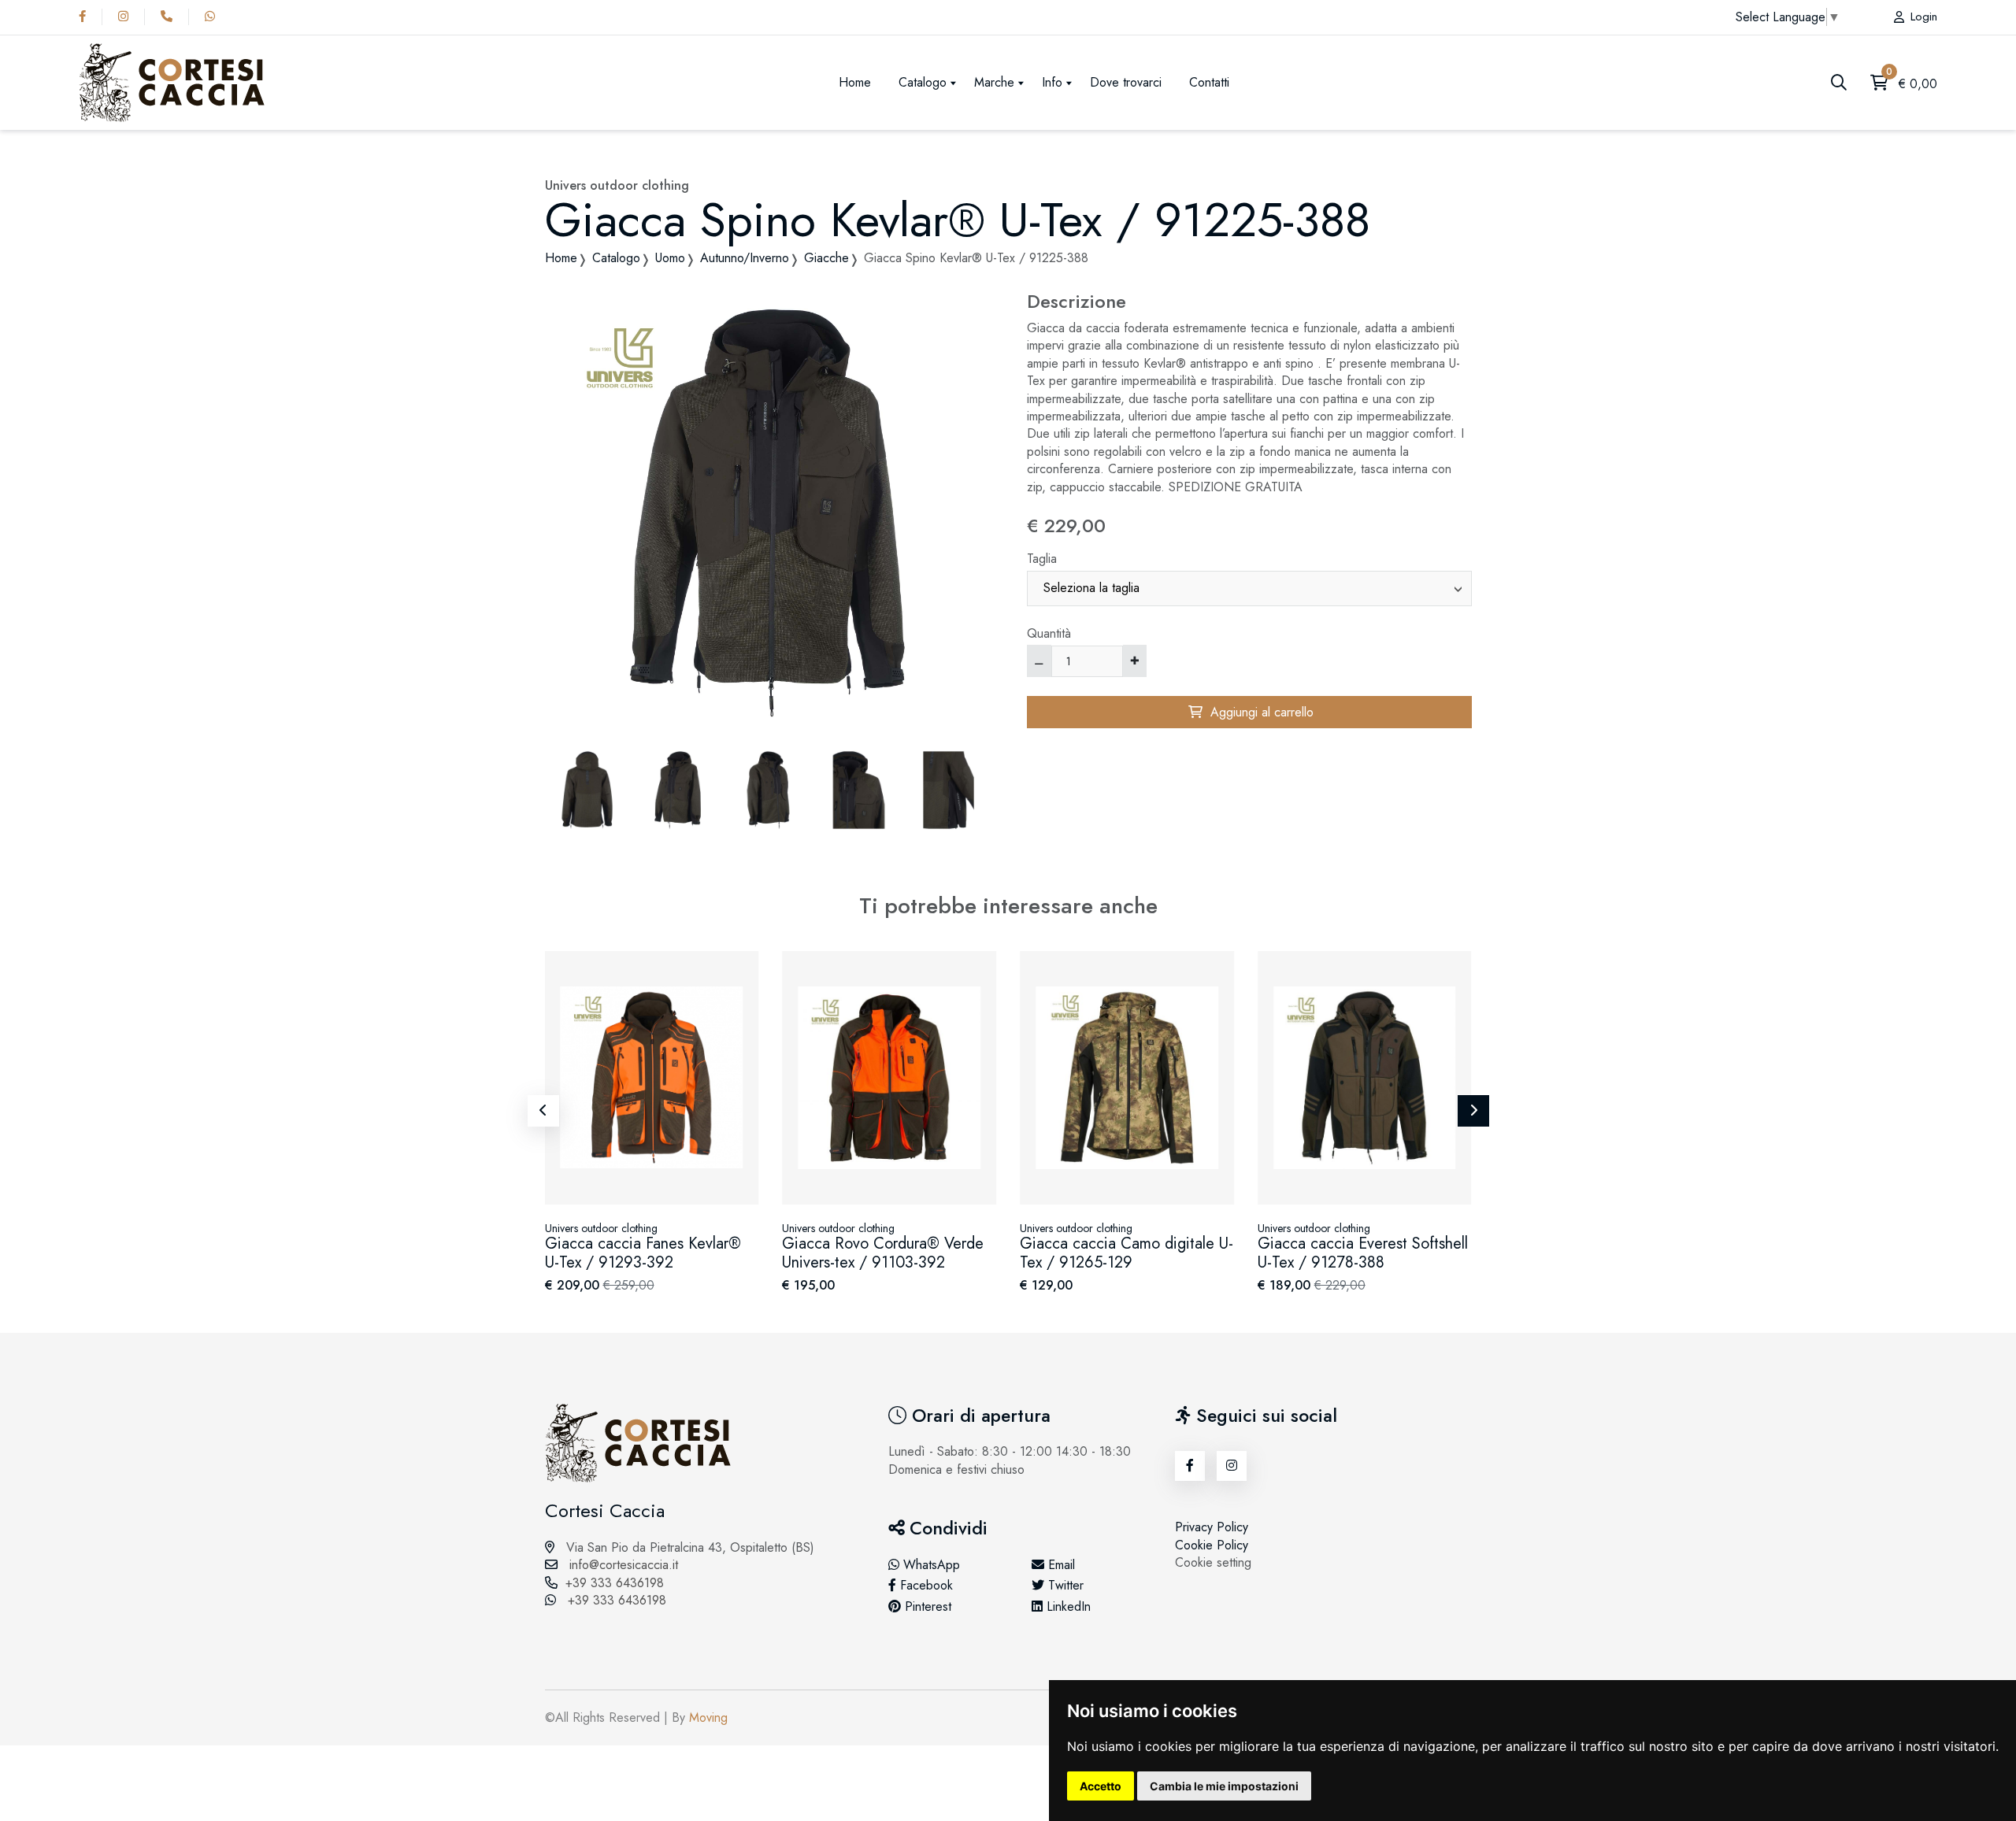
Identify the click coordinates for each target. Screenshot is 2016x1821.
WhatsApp (930, 1565)
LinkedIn (1067, 1607)
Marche (994, 82)
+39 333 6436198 (615, 1583)
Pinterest (926, 1607)
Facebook (925, 1586)
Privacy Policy (1212, 1527)
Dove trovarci (1126, 82)
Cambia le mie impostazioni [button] (1224, 1786)
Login (1924, 17)
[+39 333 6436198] (170, 17)
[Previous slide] (543, 1111)
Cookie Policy (1212, 1545)
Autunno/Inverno (745, 258)
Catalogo (923, 82)
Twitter (1064, 1586)
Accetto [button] (1101, 1786)
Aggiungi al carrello (1258, 712)
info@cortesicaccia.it (622, 1565)
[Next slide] (1473, 1111)
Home (855, 82)
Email (1060, 1565)
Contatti (1209, 82)
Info (1052, 82)
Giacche (826, 258)
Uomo (670, 258)
